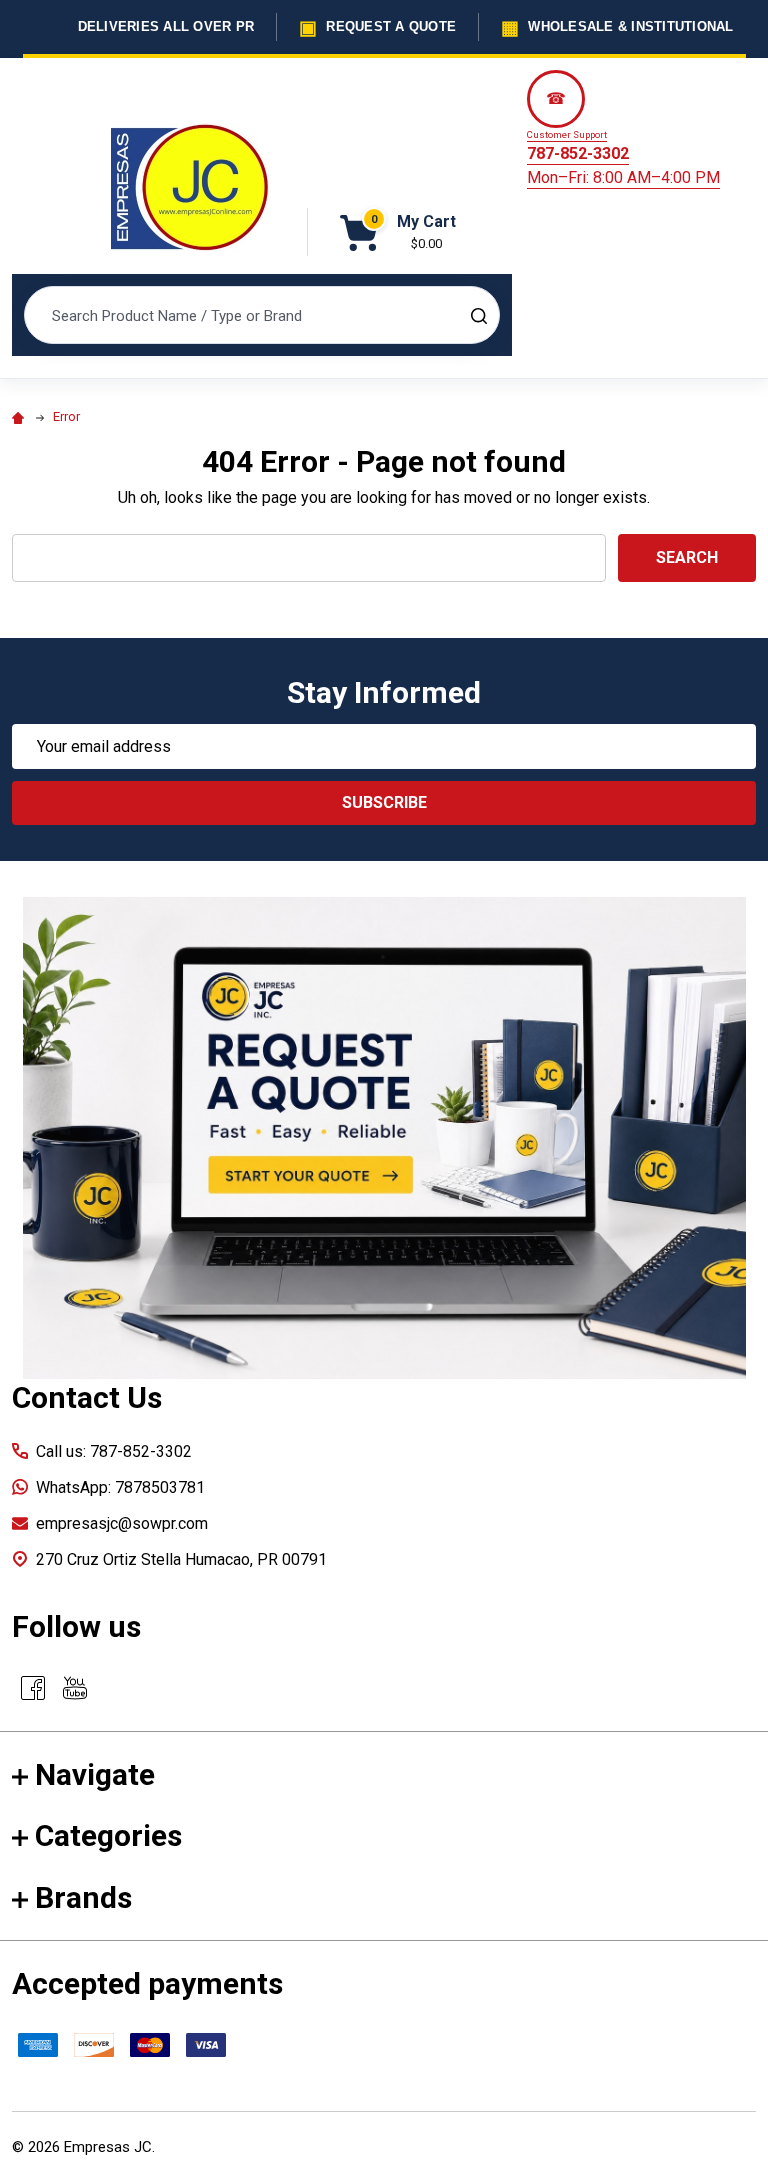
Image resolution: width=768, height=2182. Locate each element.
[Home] (21, 416)
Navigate (95, 1774)
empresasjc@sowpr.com (122, 1523)
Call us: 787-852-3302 (114, 1451)
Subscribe (384, 802)
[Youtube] (75, 1688)
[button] (384, 1138)
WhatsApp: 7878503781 (120, 1487)
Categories (108, 1835)
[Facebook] (33, 1688)
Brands (83, 1897)
